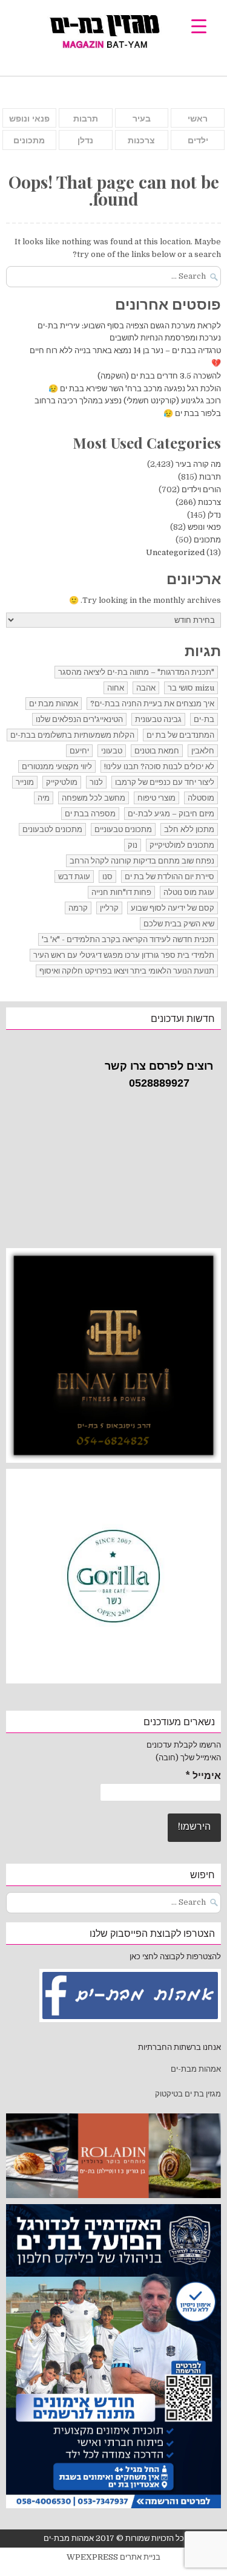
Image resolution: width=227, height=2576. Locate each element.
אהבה (146, 688)
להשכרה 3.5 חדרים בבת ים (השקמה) (159, 376)
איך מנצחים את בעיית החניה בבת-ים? (152, 704)
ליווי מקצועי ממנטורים (57, 766)
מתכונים (29, 140)
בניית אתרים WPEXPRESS (113, 2557)
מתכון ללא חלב (189, 829)
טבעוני (112, 751)
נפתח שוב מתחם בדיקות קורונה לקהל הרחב (142, 861)
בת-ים (204, 719)
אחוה (116, 688)
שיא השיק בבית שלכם (179, 924)
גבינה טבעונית (158, 719)
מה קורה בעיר (198, 464)
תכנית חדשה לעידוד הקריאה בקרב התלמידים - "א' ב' (128, 939)
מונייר (25, 782)
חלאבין (203, 751)
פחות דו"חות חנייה (121, 892)
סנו (107, 877)
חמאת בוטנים (157, 751)
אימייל (203, 1776)
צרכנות (141, 140)
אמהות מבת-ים (195, 2069)
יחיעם (79, 751)
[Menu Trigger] (199, 26)
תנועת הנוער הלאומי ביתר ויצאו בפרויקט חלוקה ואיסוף (127, 971)
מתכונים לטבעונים (52, 829)
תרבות (86, 119)
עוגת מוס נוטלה (189, 892)
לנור (96, 782)
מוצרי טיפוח (156, 798)
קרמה (78, 908)
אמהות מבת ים (54, 704)
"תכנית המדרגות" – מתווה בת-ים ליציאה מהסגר (136, 672)
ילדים (198, 140)
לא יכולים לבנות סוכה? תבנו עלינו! (159, 766)
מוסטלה (201, 798)
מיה (44, 798)
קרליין (109, 908)
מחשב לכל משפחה (94, 798)
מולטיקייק (62, 782)
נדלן (85, 140)
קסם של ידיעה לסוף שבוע (173, 908)
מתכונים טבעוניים (123, 829)
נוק (133, 845)
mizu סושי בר (191, 688)
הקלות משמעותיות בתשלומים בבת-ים (72, 735)
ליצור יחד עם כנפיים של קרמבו (165, 782)
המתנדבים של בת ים (180, 735)
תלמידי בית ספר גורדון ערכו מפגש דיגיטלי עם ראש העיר (124, 955)
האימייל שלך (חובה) (188, 1758)
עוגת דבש (74, 877)
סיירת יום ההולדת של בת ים (169, 877)
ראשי (198, 119)
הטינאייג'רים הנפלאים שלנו (79, 719)
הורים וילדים (201, 490)
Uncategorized (175, 552)
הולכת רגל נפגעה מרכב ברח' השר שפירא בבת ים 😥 (135, 389)
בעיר (142, 119)
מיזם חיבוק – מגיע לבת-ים (171, 814)
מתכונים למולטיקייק (182, 845)
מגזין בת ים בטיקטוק (188, 2094)
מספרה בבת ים (90, 814)
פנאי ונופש (29, 119)
